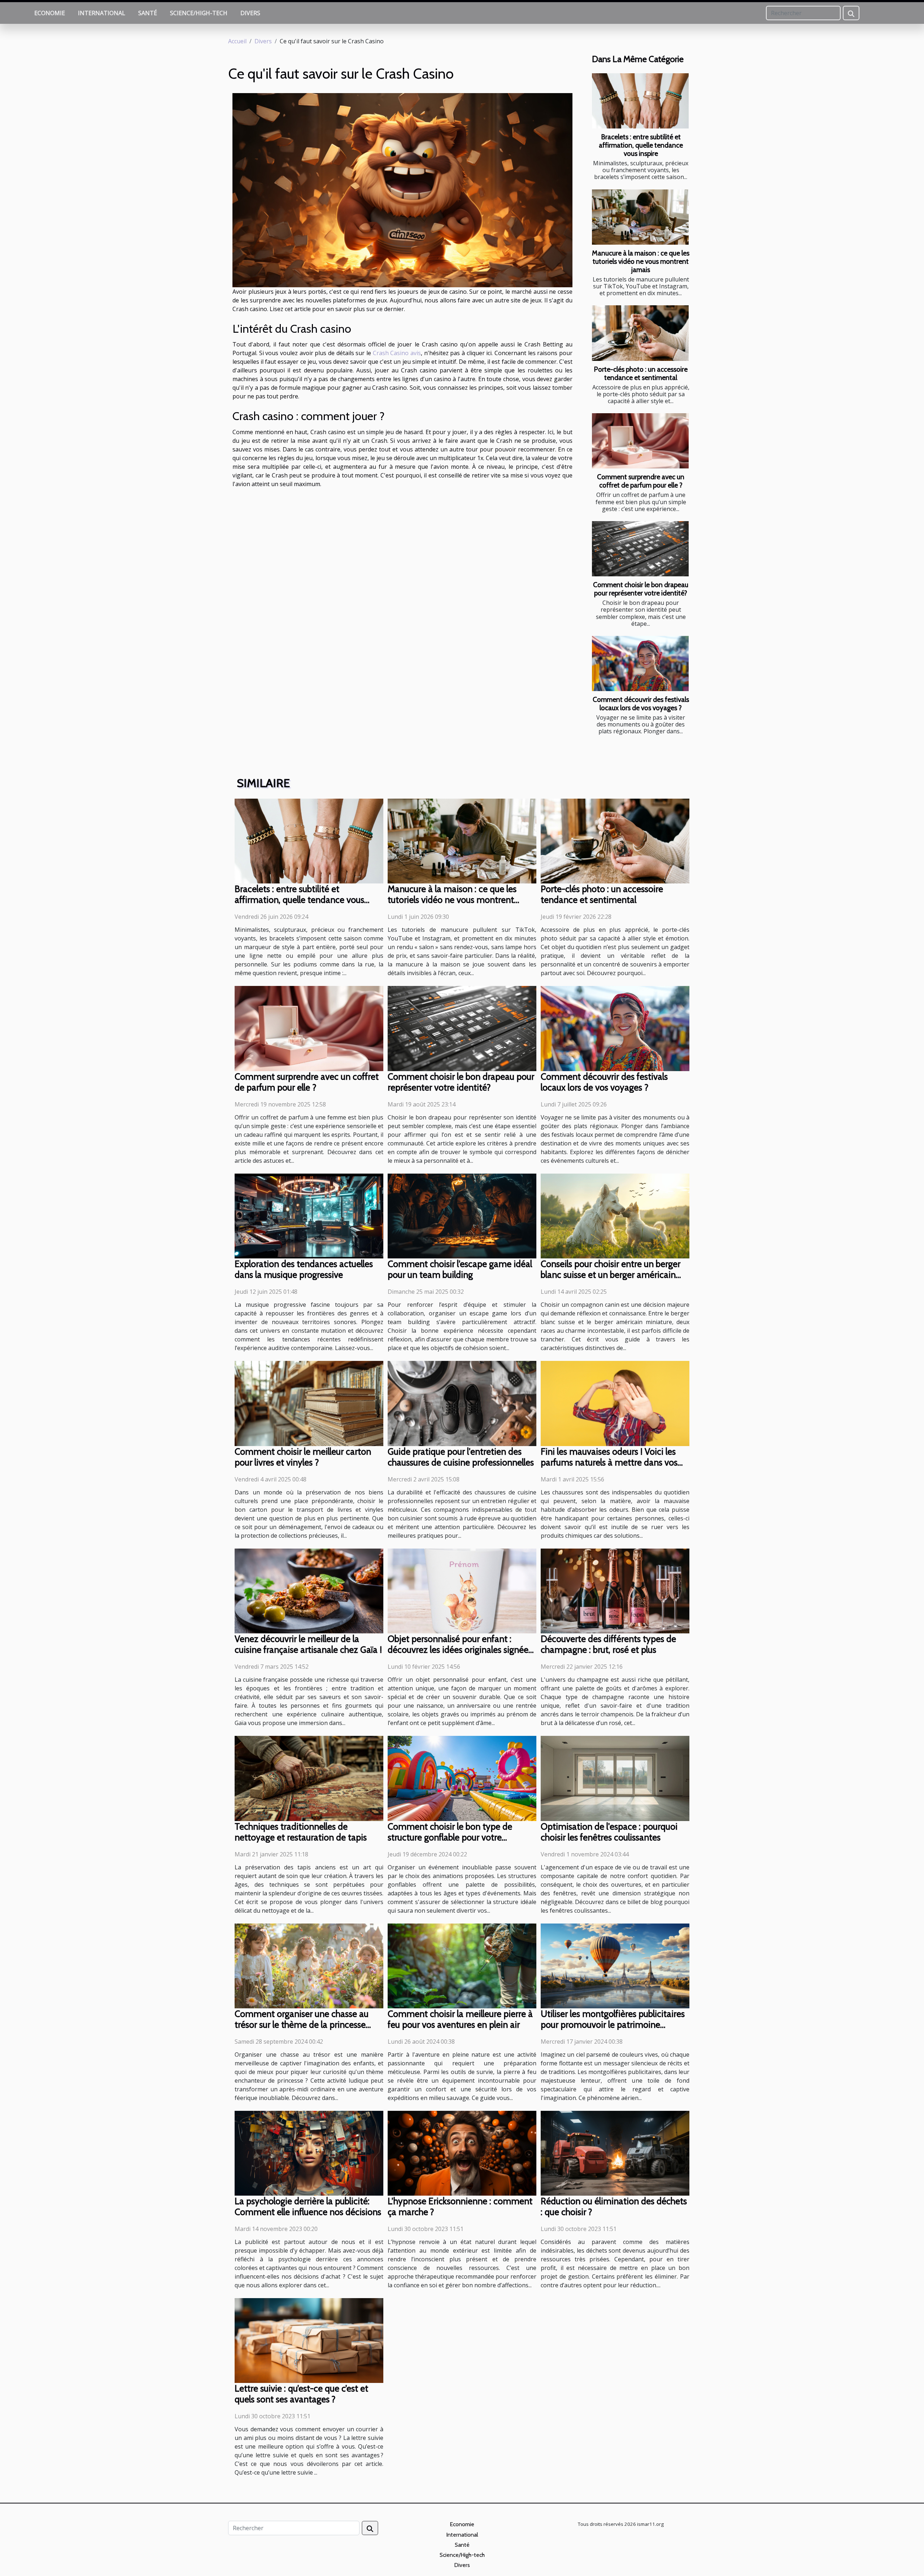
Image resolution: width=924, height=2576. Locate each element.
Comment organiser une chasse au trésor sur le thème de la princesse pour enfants (302, 2025)
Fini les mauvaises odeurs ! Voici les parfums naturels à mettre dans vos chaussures (609, 1462)
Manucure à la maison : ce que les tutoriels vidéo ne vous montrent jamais (641, 261)
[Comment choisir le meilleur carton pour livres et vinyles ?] (309, 1403)
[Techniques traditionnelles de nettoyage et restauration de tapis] (309, 1778)
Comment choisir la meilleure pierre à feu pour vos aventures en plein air (460, 2019)
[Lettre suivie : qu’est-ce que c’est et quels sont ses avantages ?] (309, 2340)
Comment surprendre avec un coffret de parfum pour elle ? (641, 481)
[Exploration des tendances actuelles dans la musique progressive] (309, 1215)
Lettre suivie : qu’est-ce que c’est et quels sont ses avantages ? (301, 2394)
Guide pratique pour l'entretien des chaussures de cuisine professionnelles (461, 1457)
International (102, 13)
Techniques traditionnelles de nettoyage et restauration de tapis (301, 1832)
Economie (50, 13)
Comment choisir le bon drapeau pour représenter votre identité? (641, 589)
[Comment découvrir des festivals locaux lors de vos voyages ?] (640, 663)
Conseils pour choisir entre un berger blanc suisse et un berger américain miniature (611, 1275)
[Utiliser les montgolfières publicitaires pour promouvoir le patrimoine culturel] (615, 1965)
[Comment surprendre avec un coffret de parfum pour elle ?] (640, 441)
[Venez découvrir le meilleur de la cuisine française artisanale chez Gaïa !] (309, 1590)
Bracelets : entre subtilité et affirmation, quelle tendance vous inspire (641, 145)
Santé (148, 13)
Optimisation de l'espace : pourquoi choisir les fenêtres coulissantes (609, 1832)
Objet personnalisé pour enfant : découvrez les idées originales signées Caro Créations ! (460, 1650)
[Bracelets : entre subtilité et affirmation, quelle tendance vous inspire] (640, 101)
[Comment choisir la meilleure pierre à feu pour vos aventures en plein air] (462, 1965)
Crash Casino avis (397, 353)
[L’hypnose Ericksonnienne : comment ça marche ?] (462, 2153)
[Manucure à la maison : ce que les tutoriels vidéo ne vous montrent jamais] (640, 217)
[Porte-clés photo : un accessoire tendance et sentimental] (640, 333)
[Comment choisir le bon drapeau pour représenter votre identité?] (640, 549)
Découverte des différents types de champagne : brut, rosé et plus (608, 1644)
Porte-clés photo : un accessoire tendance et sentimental (641, 373)
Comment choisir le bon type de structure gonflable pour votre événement (450, 1837)
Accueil (237, 41)
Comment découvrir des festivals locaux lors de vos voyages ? (641, 704)
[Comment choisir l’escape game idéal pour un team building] (462, 1215)
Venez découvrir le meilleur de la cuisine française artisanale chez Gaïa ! (308, 1644)
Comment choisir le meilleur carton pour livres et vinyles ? (303, 1457)
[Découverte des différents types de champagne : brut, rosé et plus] (615, 1590)
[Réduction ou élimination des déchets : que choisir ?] (615, 2153)
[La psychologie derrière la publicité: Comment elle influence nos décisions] (309, 2153)
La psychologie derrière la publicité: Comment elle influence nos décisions (308, 2206)
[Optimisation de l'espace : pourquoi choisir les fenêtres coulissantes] (615, 1778)
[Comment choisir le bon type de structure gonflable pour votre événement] (462, 1778)
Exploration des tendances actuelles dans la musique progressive (304, 1269)
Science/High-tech (199, 13)
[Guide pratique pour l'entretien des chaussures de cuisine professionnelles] (462, 1403)
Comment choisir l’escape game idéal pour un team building (460, 1269)
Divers (250, 13)
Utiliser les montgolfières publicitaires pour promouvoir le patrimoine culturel (613, 2025)
